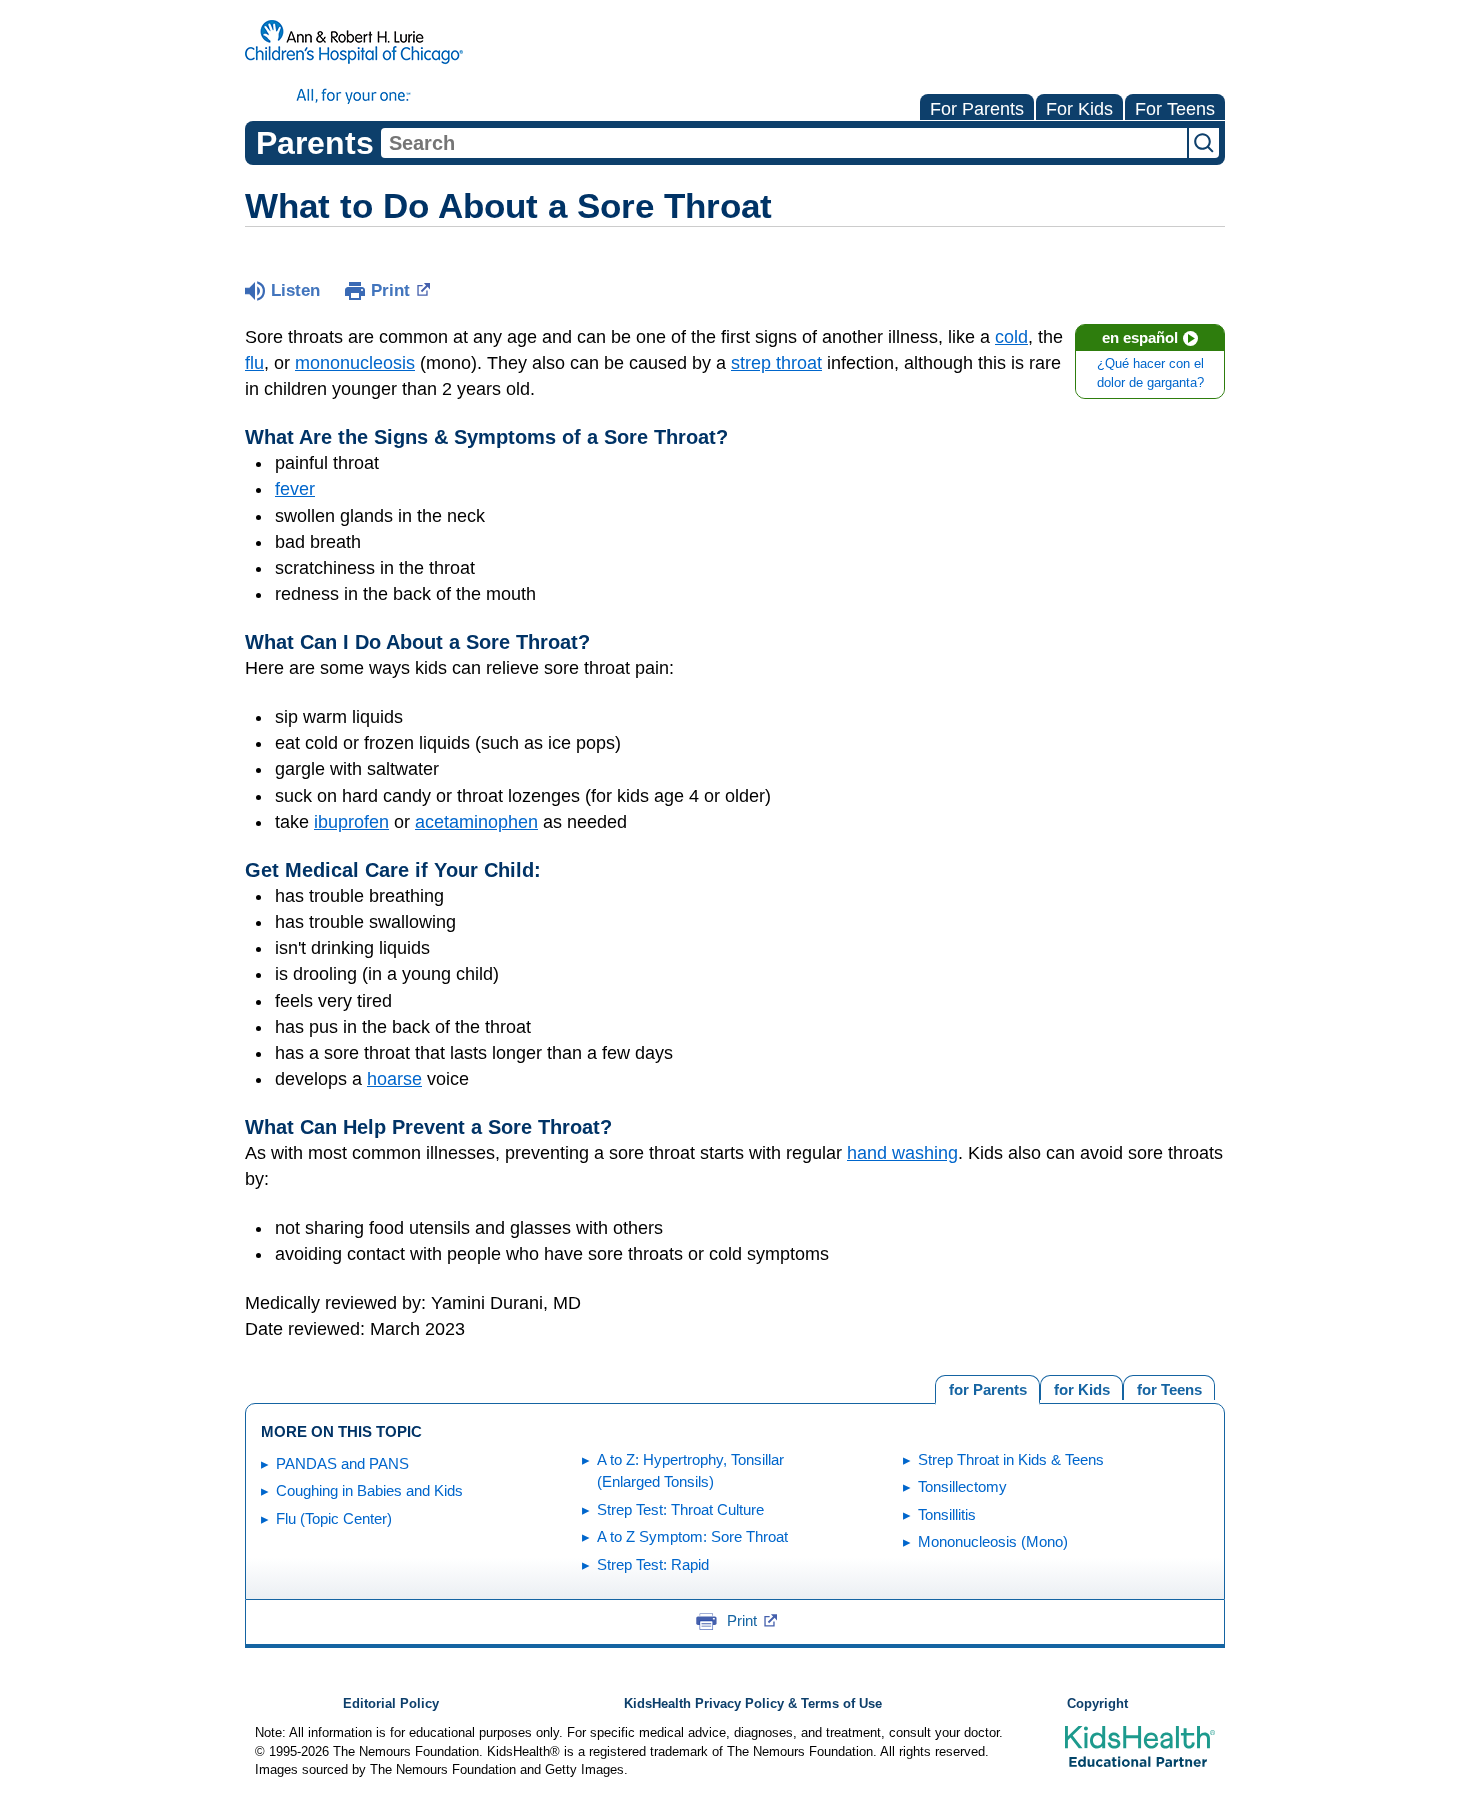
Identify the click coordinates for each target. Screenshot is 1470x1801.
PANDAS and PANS (342, 1463)
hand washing (902, 1153)
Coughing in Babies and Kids (369, 1490)
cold (1011, 337)
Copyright (1097, 1704)
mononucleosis (355, 363)
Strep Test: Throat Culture (680, 1509)
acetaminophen (476, 822)
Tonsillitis (947, 1514)
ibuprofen (351, 822)
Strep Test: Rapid (653, 1564)
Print (390, 290)
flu (254, 363)
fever (295, 489)
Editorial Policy (391, 1704)
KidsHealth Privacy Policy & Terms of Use (753, 1704)
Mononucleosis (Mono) (993, 1541)
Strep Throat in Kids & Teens (1011, 1459)
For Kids (1079, 109)
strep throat (776, 363)
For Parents (977, 109)
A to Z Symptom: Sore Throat (692, 1536)
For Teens (1175, 109)
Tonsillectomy (962, 1486)
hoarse (394, 1079)
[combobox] (784, 143)
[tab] (1169, 1387)
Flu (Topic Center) (334, 1518)
